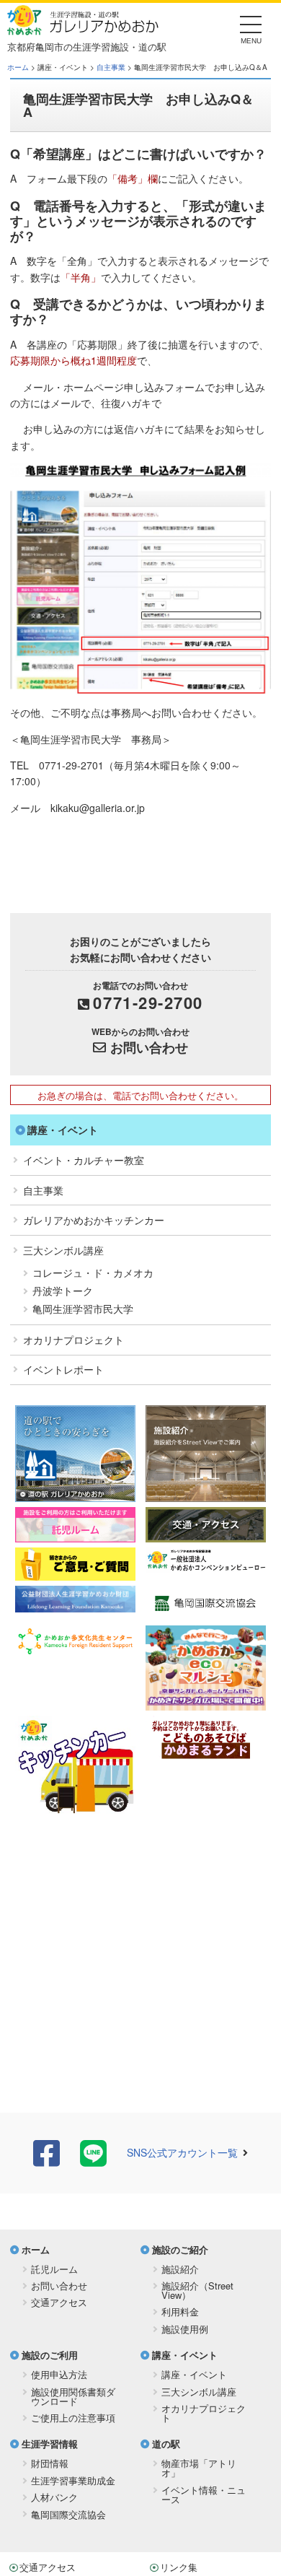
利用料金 (180, 2311)
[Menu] (251, 29)
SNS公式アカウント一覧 (182, 2152)
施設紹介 (180, 2269)
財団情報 (50, 2463)
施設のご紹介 (180, 2249)
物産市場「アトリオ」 (199, 2468)
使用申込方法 (59, 2374)
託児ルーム (54, 2269)
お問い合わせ (149, 1047)
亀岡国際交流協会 (68, 2514)
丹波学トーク (63, 1291)
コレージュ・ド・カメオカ (93, 1272)
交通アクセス (59, 2302)
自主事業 (111, 67)
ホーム (18, 67)
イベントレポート (63, 1369)
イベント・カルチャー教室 (84, 1160)
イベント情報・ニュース (204, 2494)
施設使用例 (185, 2329)
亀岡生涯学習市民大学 (83, 1309)
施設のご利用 (50, 2355)
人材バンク (54, 2497)
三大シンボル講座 (63, 1250)
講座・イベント (63, 1130)
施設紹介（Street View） (197, 2290)
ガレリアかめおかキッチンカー (94, 1220)
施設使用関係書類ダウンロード (73, 2396)
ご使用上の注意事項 (73, 2418)
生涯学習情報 (50, 2444)
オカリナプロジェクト (73, 1340)
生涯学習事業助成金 (73, 2480)
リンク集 (179, 2567)
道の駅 (166, 2444)
